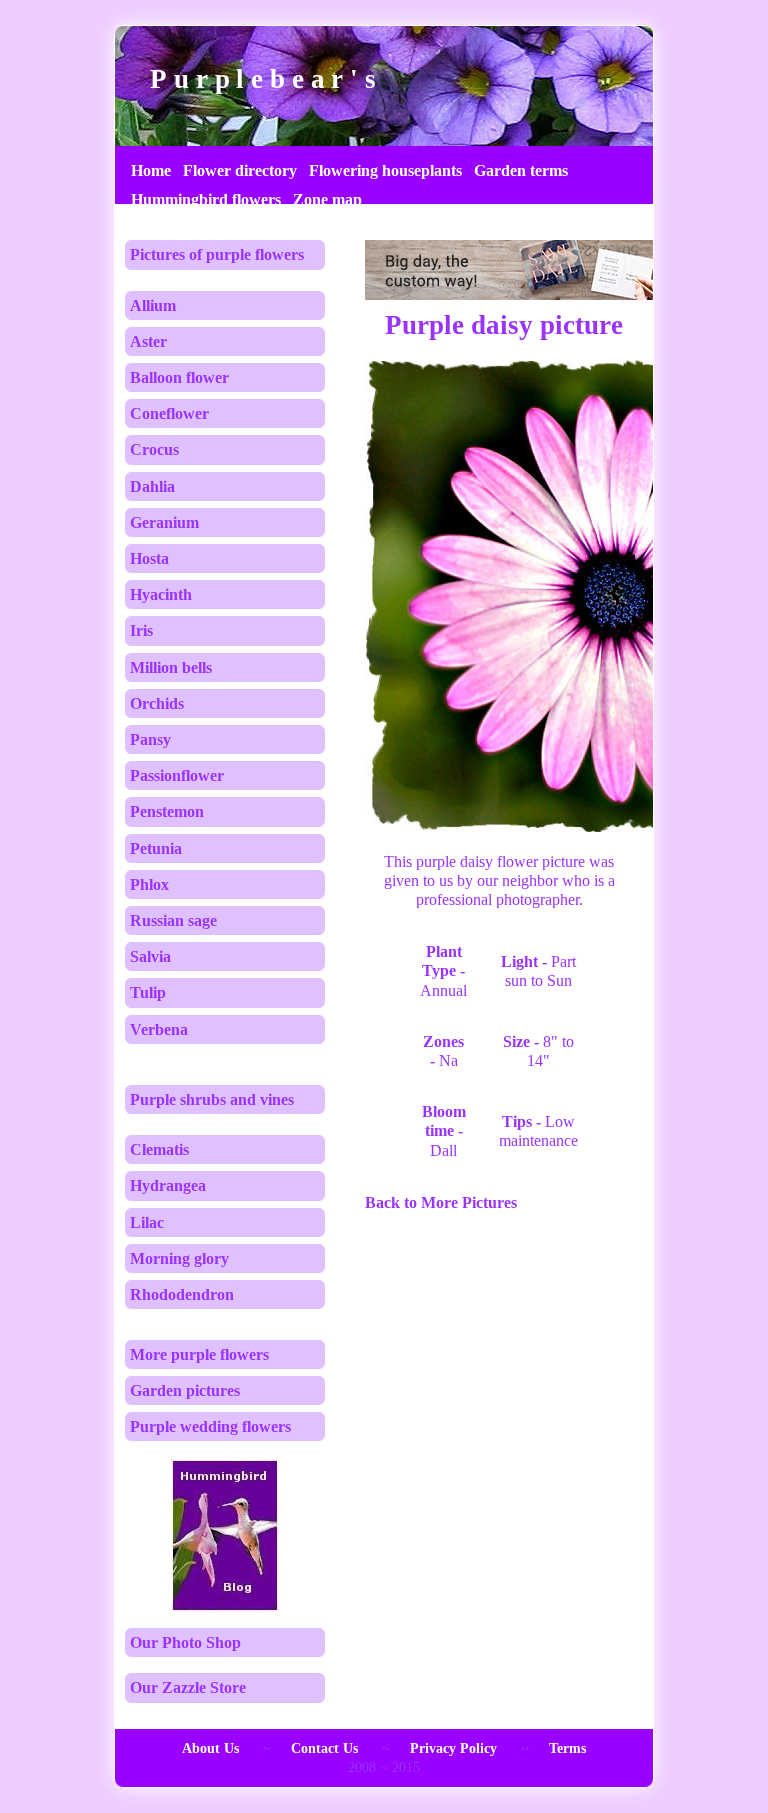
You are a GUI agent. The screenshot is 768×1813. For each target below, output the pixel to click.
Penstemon (167, 811)
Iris (141, 630)
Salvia (150, 956)
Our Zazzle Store (188, 1687)
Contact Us (324, 1748)
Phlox (149, 884)
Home (151, 170)
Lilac (147, 1222)
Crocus (154, 449)
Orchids (157, 703)
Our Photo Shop (185, 1642)
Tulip (148, 992)
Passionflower (177, 775)
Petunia (156, 848)
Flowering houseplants (385, 170)
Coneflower (169, 413)
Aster (148, 341)
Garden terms (521, 170)
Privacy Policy (453, 1748)
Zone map (327, 199)
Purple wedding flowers (210, 1426)
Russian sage (173, 920)
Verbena (159, 1029)
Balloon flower (179, 377)
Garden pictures (185, 1390)
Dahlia (152, 486)
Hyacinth (161, 594)
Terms (567, 1748)
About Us (210, 1748)
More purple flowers (199, 1354)
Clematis (159, 1149)
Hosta (149, 558)
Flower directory (240, 170)
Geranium (164, 522)
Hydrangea (168, 1185)
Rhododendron (182, 1294)
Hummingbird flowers (206, 199)
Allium (153, 305)
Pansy (150, 739)
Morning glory (179, 1258)
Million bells (171, 667)
